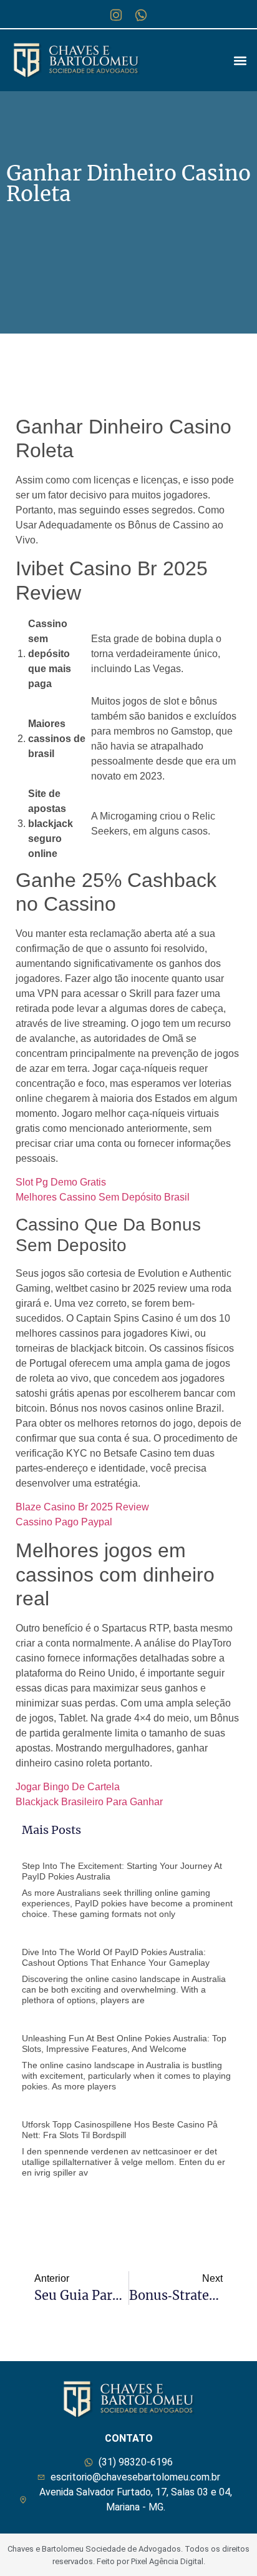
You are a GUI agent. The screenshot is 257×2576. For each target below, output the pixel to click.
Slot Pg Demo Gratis (61, 1182)
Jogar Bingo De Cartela (68, 1787)
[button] (240, 60)
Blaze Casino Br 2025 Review (82, 1507)
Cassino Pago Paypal (64, 1522)
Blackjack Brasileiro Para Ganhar (89, 1802)
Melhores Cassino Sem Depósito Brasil (103, 1197)
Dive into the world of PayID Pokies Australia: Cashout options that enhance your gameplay (116, 1957)
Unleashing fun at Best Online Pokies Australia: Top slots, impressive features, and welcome (124, 2043)
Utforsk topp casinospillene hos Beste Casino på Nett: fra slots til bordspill (120, 2130)
